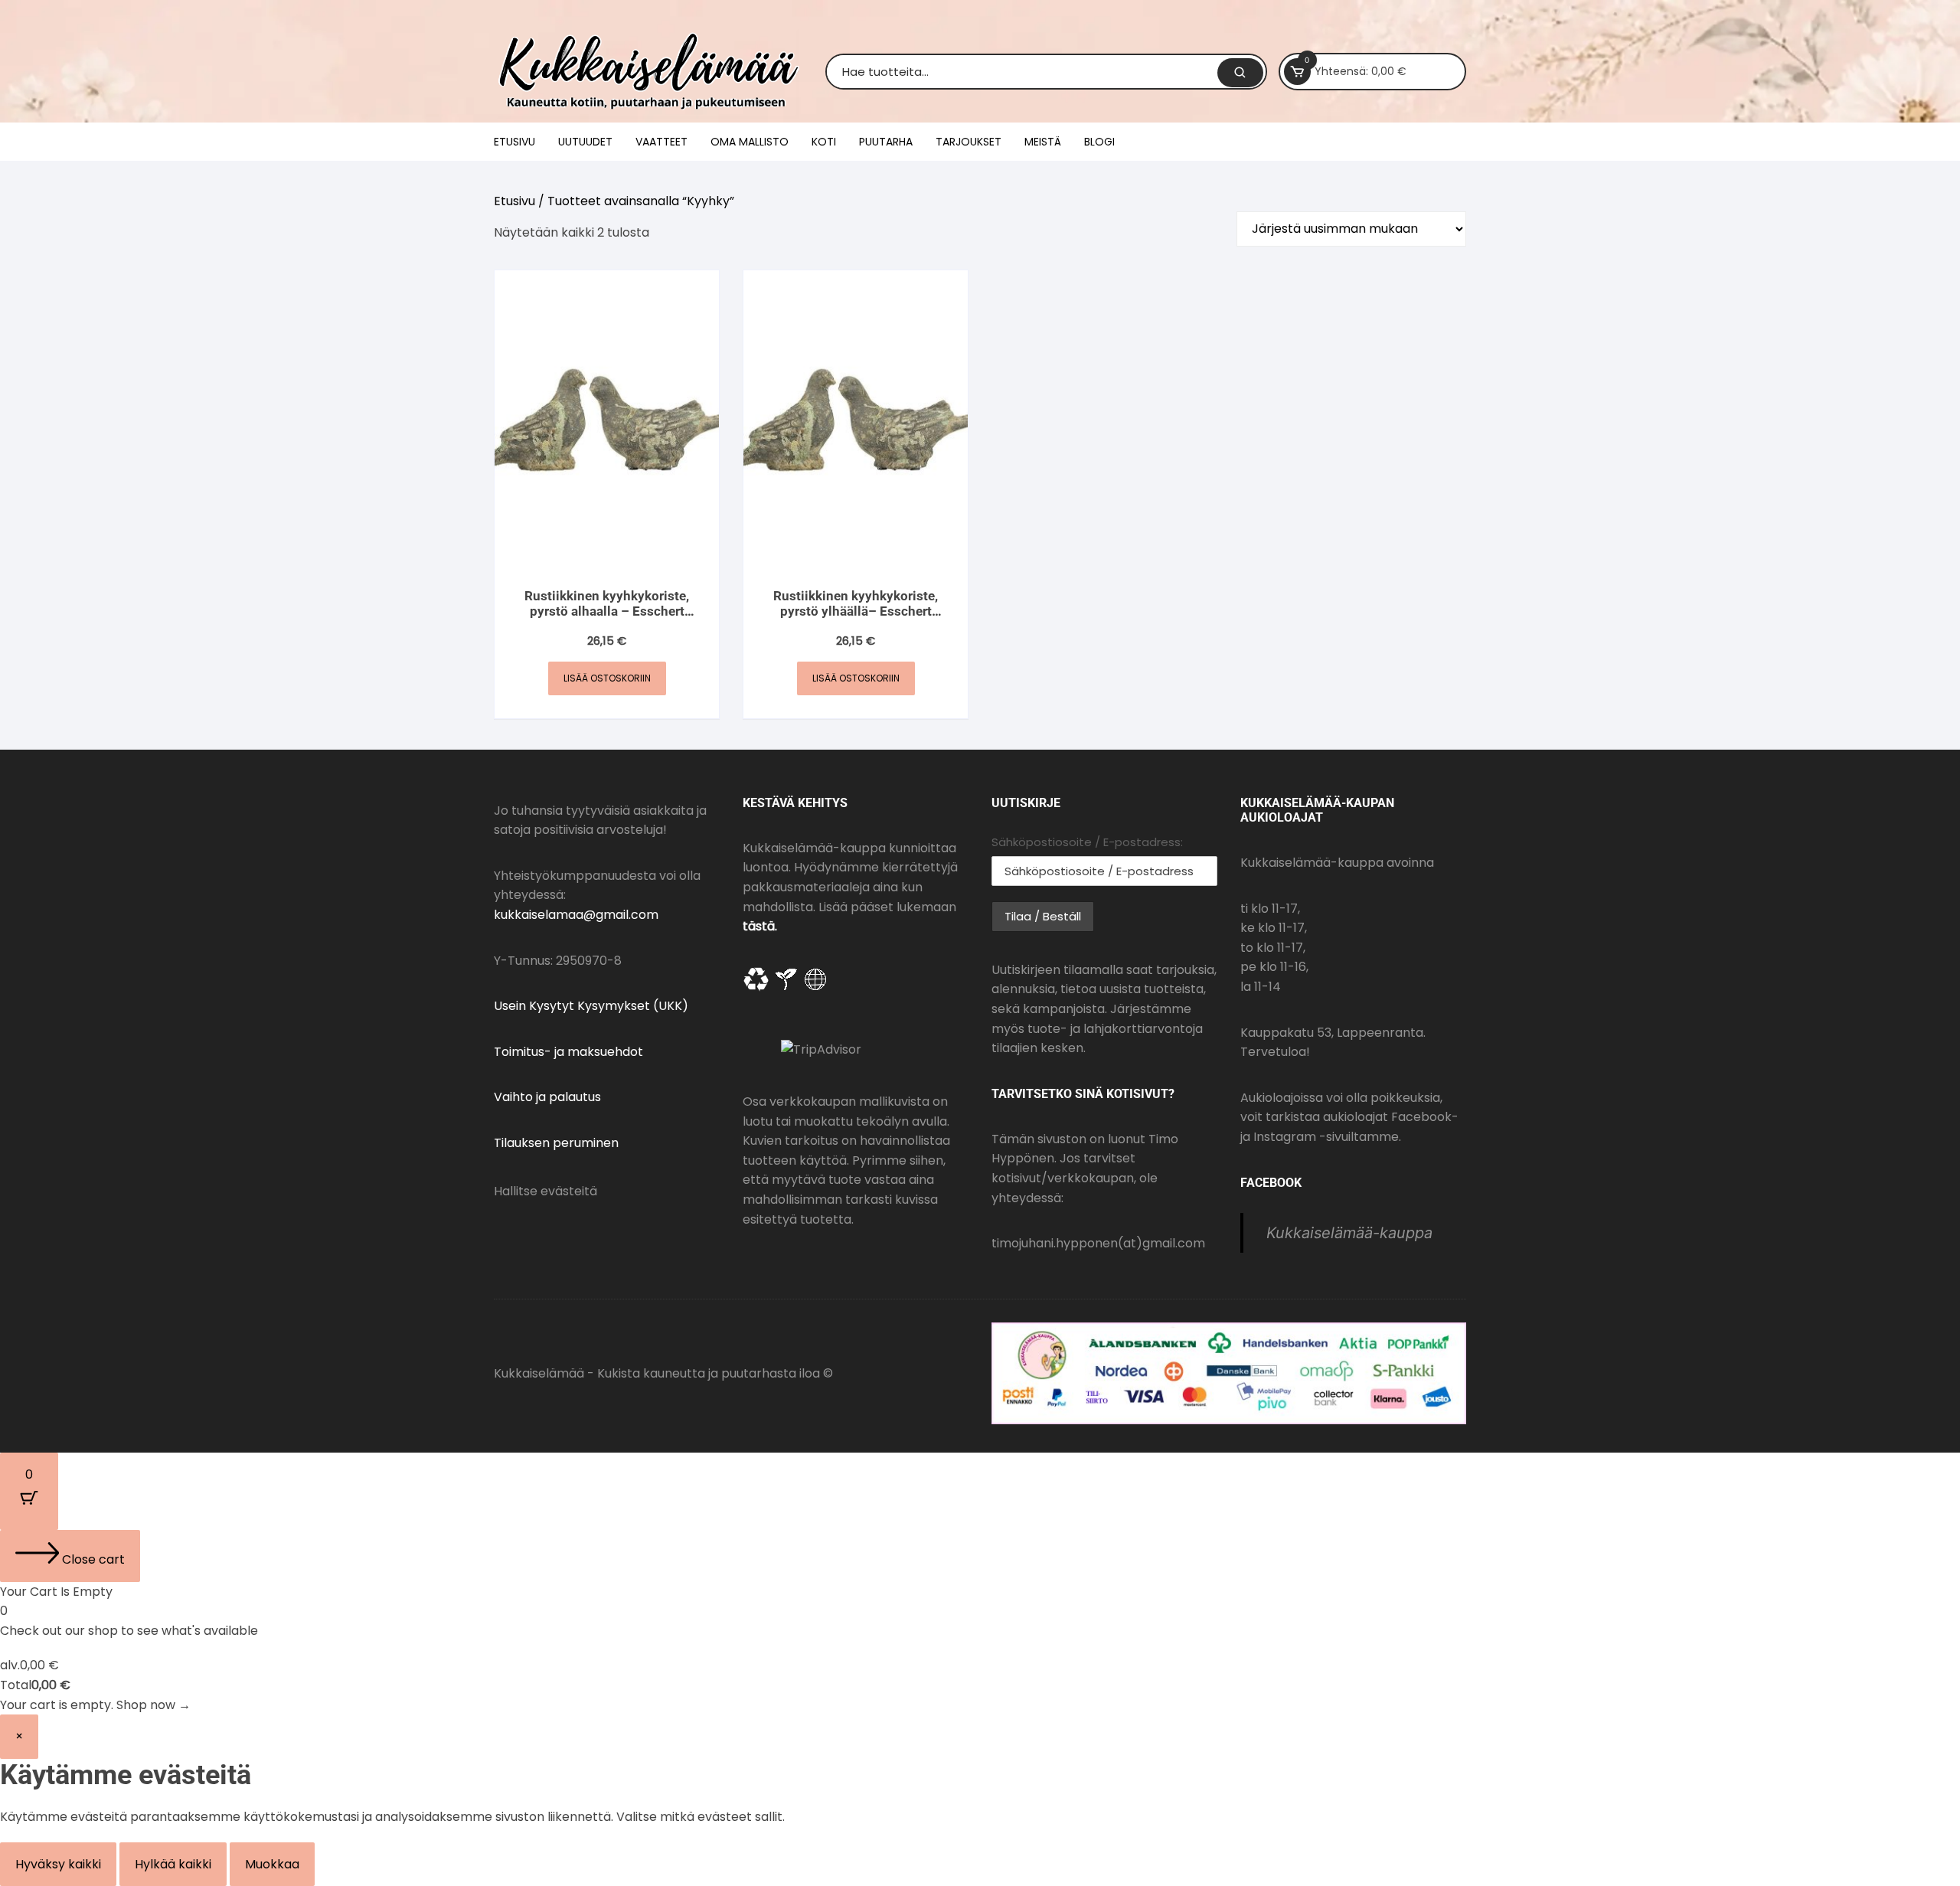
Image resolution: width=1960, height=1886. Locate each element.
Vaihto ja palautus (547, 1097)
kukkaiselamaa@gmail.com (576, 915)
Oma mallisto (750, 142)
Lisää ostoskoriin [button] (607, 678)
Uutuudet (585, 142)
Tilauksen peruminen (556, 1143)
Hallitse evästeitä (546, 1191)
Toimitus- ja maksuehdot (568, 1052)
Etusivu (514, 142)
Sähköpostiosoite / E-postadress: (1087, 842)
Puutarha (886, 142)
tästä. (760, 926)
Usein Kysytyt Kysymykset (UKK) (591, 1006)
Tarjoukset (969, 142)
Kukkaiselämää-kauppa (1349, 1233)
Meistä (1043, 142)
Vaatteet (661, 142)
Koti (824, 142)
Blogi (1099, 142)
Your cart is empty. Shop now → (95, 1705)
